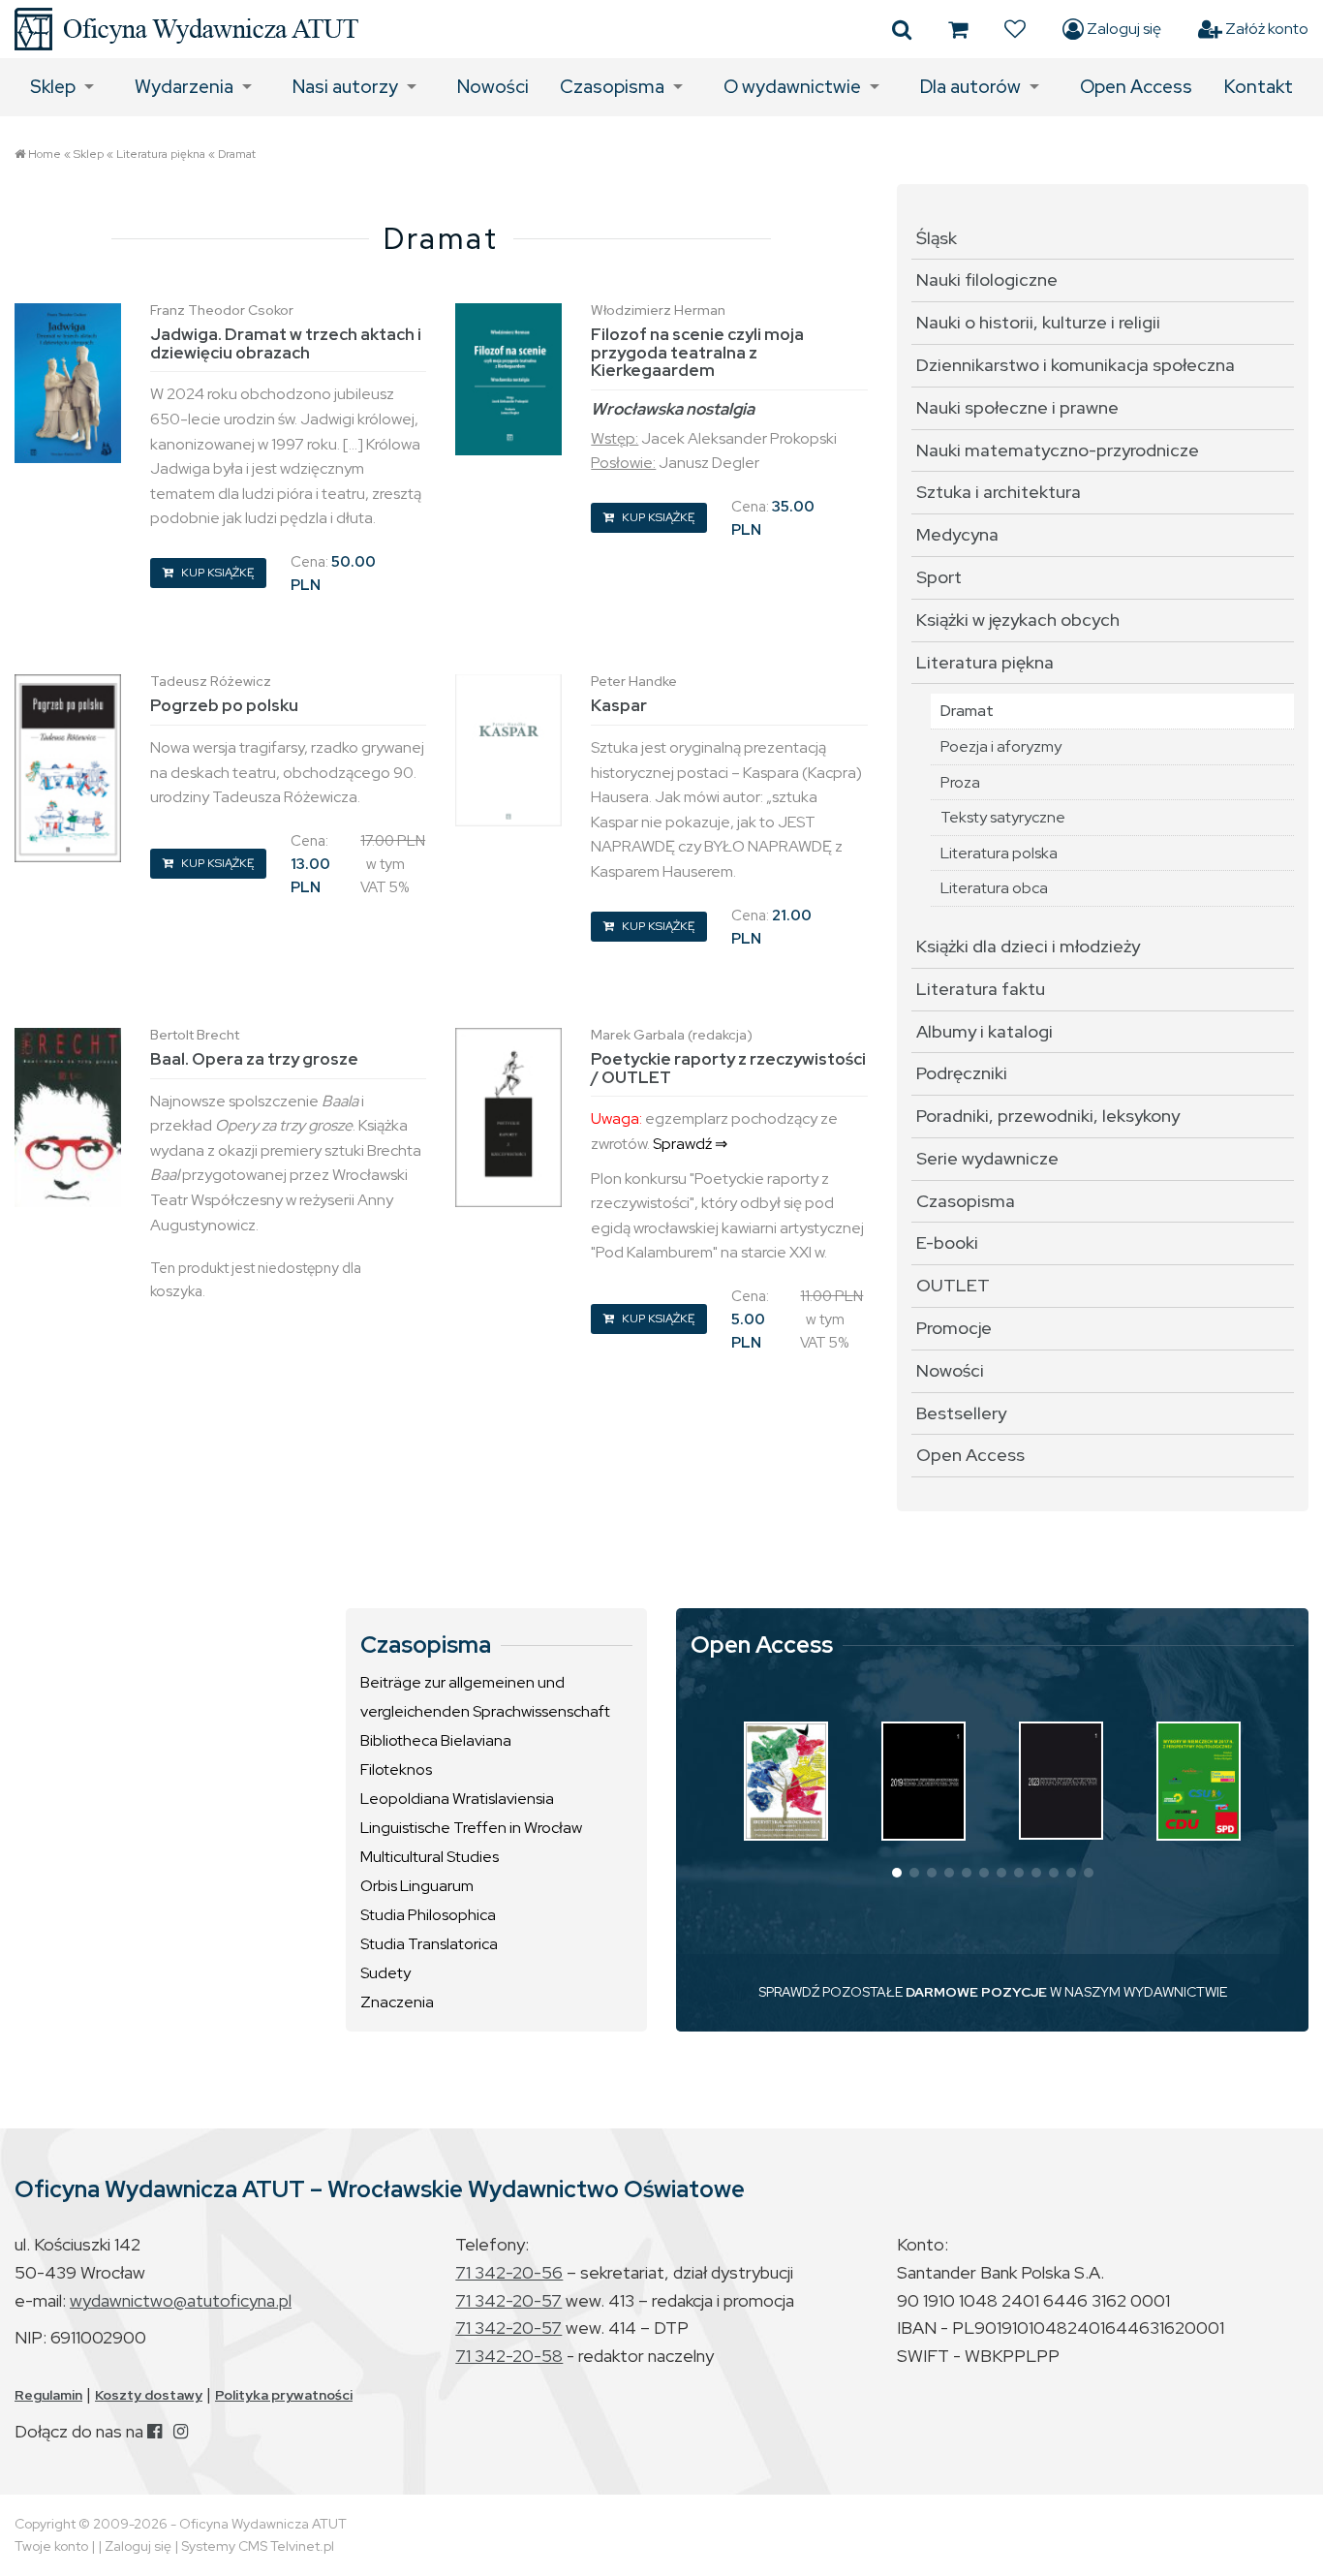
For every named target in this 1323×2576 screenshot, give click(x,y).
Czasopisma (612, 87)
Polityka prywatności (284, 2395)
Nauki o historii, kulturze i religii (1038, 322)
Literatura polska (999, 853)
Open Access (1136, 87)
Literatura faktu (981, 989)
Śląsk (937, 238)
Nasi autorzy (345, 87)
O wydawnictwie (792, 87)
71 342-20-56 (509, 2272)
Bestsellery (961, 1413)
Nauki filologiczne (987, 279)
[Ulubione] (1015, 29)
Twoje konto (51, 2546)
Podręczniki (962, 1073)
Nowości (493, 87)
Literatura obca (994, 888)
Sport (939, 577)
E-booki (947, 1242)
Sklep (53, 87)
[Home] (186, 29)
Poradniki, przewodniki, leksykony (1048, 1116)
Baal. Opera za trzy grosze (254, 1059)
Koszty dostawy (149, 2395)
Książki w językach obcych (1018, 620)
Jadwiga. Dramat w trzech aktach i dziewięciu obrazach (286, 343)
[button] (897, 1873)
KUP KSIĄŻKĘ (216, 573)
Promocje (954, 1328)
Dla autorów (970, 87)
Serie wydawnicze (987, 1158)
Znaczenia (397, 2002)
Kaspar (619, 705)
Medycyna (957, 534)
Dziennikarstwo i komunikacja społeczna (1076, 365)
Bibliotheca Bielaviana (436, 1740)
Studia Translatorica (429, 1944)
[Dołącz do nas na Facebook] (154, 2431)
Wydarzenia (184, 87)
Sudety (385, 1973)
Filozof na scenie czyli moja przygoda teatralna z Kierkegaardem (697, 352)
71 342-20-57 (508, 2300)
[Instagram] (181, 2431)
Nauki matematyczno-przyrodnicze (1058, 450)
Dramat (237, 154)
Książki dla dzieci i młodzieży (1028, 946)
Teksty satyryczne (1003, 817)
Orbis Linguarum (417, 1886)
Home (45, 154)
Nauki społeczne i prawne (1017, 407)
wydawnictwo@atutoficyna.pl (181, 2300)
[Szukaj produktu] (902, 29)
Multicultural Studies (430, 1857)
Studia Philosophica (428, 1915)
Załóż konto (1265, 29)
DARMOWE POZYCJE (976, 1992)
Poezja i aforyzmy (1001, 746)
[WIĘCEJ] (786, 1781)
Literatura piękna (161, 154)
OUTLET (953, 1285)
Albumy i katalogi (985, 1031)
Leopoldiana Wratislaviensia (457, 1799)
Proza (960, 782)
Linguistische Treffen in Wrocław (471, 1828)
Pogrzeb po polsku (224, 705)
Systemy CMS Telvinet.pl (258, 2546)
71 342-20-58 (509, 2356)
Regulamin (48, 2395)
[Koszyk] (958, 29)
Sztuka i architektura (999, 492)
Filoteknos (396, 1769)
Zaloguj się (1123, 29)
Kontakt (1259, 87)
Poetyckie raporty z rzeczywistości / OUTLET (728, 1068)
